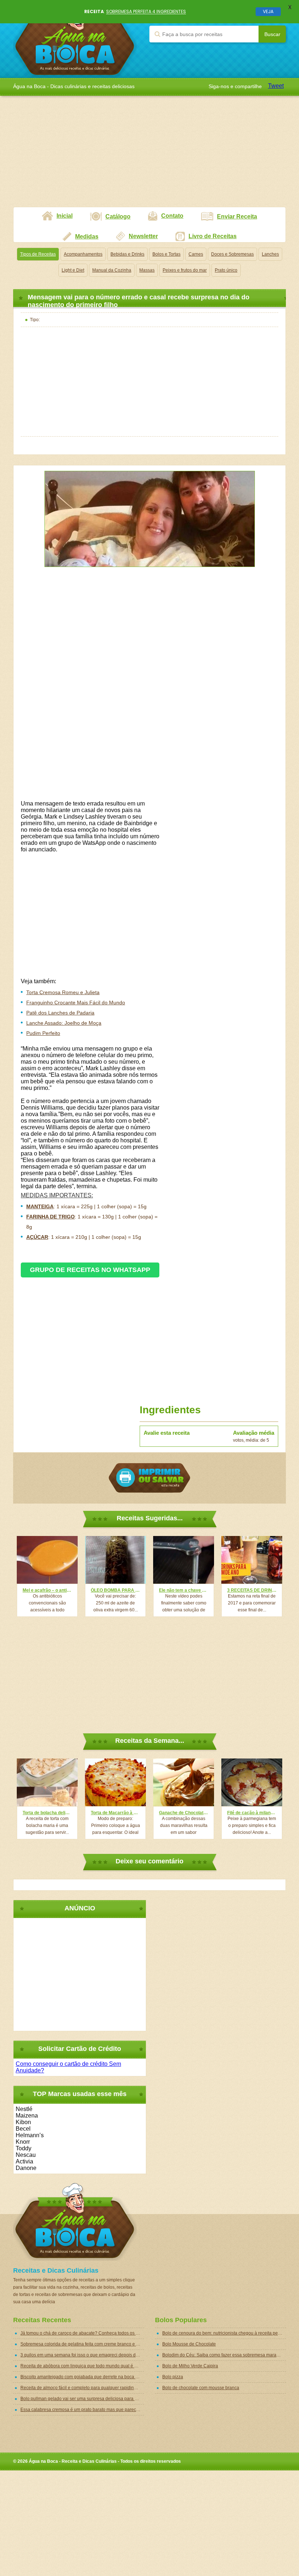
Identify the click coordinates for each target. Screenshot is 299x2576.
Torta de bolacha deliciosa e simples (47, 1813)
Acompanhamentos (83, 254)
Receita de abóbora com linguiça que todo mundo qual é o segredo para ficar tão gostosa (82, 2366)
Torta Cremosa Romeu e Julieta (63, 992)
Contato (172, 216)
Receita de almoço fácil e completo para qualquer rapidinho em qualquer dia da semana (82, 2388)
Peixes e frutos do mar (185, 270)
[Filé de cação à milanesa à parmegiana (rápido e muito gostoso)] (252, 1782)
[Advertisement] (149, 156)
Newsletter (143, 236)
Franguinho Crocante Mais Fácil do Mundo (76, 1003)
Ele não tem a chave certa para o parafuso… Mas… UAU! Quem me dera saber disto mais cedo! (184, 1590)
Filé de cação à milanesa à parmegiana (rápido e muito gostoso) (252, 1813)
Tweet (276, 86)
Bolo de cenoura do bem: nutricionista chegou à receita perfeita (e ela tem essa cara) (224, 2333)
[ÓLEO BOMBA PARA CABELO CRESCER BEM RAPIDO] (115, 1560)
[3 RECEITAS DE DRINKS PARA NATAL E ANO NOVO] (252, 1560)
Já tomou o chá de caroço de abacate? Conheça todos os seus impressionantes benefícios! (82, 2333)
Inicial (65, 216)
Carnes (196, 254)
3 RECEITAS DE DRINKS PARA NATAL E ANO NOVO (252, 1590)
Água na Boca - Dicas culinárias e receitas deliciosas (75, 39)
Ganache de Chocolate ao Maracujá (184, 1813)
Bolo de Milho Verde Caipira (190, 2366)
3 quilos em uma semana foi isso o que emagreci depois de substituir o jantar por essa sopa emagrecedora (82, 2355)
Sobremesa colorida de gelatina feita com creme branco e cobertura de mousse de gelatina (82, 2344)
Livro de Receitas (213, 236)
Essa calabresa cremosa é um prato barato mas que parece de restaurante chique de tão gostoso (82, 2410)
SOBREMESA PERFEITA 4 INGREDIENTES (146, 11)
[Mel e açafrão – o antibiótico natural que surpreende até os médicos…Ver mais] (47, 1560)
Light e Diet (73, 270)
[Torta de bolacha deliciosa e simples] (47, 1782)
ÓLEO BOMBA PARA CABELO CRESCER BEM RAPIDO (115, 1590)
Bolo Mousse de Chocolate (189, 2344)
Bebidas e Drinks (127, 254)
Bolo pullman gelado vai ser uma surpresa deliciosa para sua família (82, 2399)
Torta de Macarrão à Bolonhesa (115, 1813)
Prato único (226, 270)
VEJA (268, 11)
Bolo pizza (173, 2377)
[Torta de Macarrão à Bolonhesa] (115, 1782)
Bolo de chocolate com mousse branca (201, 2388)
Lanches (270, 254)
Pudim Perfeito (43, 1033)
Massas (147, 270)
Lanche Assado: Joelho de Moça (64, 1023)
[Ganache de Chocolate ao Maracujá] (184, 1782)
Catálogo (118, 216)
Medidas (87, 237)
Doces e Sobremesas (232, 254)
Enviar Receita (237, 216)
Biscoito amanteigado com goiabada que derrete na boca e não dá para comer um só (82, 2377)
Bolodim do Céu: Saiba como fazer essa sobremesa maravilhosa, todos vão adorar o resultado (224, 2355)
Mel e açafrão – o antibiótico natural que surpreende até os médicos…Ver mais (47, 1590)
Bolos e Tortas (166, 254)
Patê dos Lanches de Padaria (60, 1013)
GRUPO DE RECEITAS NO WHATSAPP (90, 1270)
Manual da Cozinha (112, 270)
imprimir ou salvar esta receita (149, 1478)
